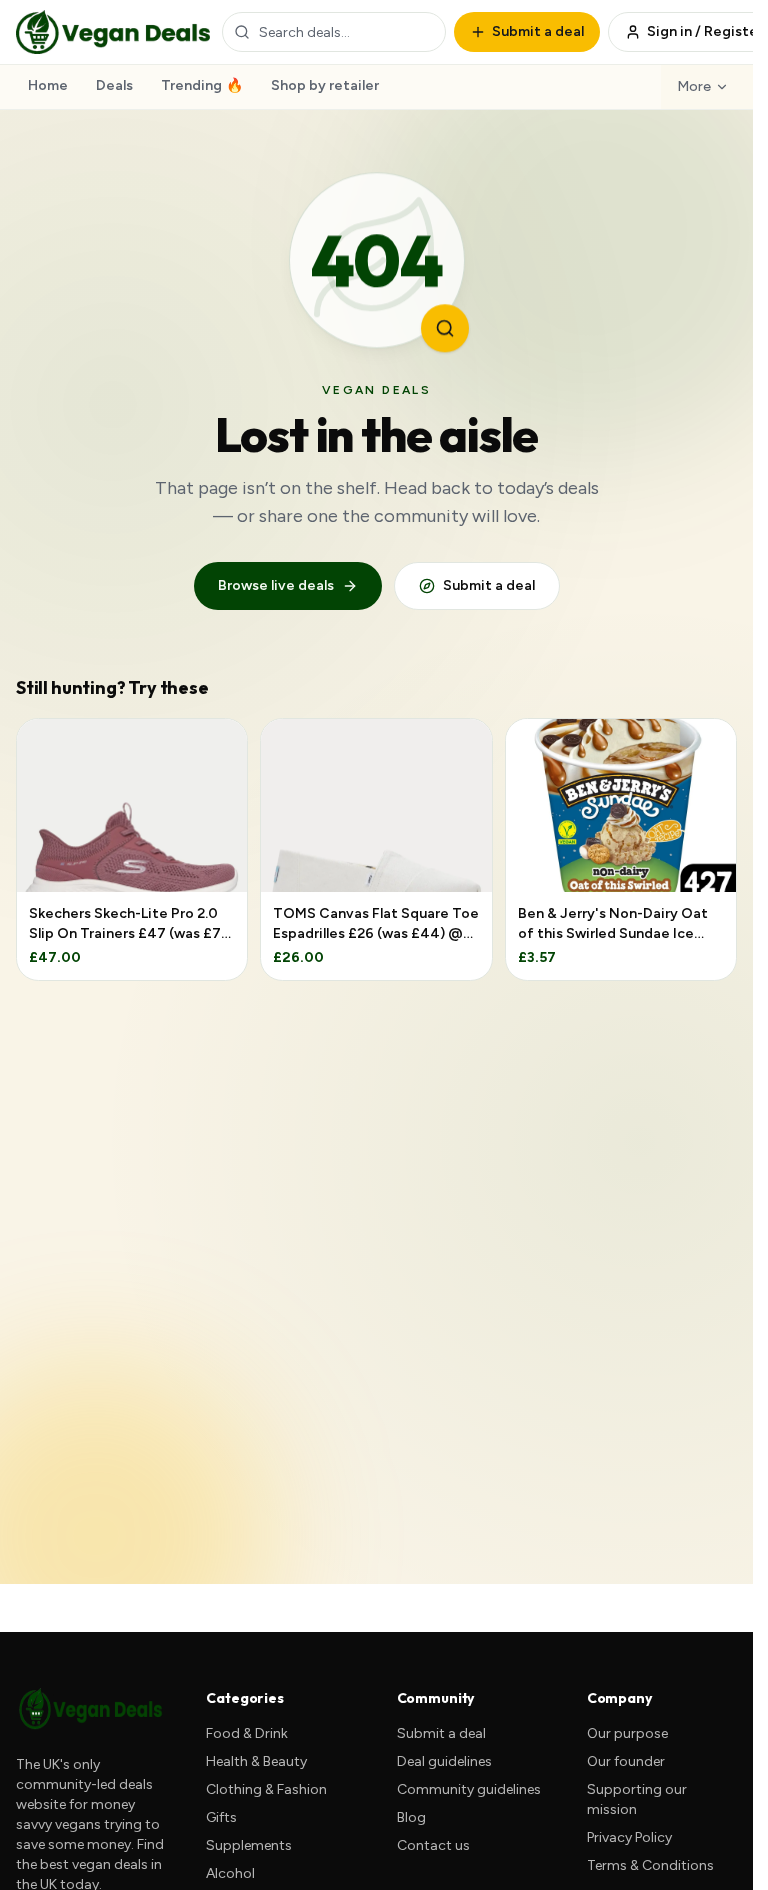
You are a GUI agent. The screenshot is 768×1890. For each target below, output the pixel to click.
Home (48, 85)
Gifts (221, 1817)
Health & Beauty (256, 1761)
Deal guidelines (444, 1761)
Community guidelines (469, 1789)
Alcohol (230, 1873)
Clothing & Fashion (266, 1789)
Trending (202, 85)
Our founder (626, 1761)
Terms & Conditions (650, 1865)
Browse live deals (276, 585)
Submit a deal (489, 585)
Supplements (249, 1845)
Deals (114, 85)
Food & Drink (247, 1733)
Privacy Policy (629, 1837)
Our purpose (627, 1733)
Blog (411, 1817)
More (694, 86)
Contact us (433, 1845)
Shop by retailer (325, 85)
